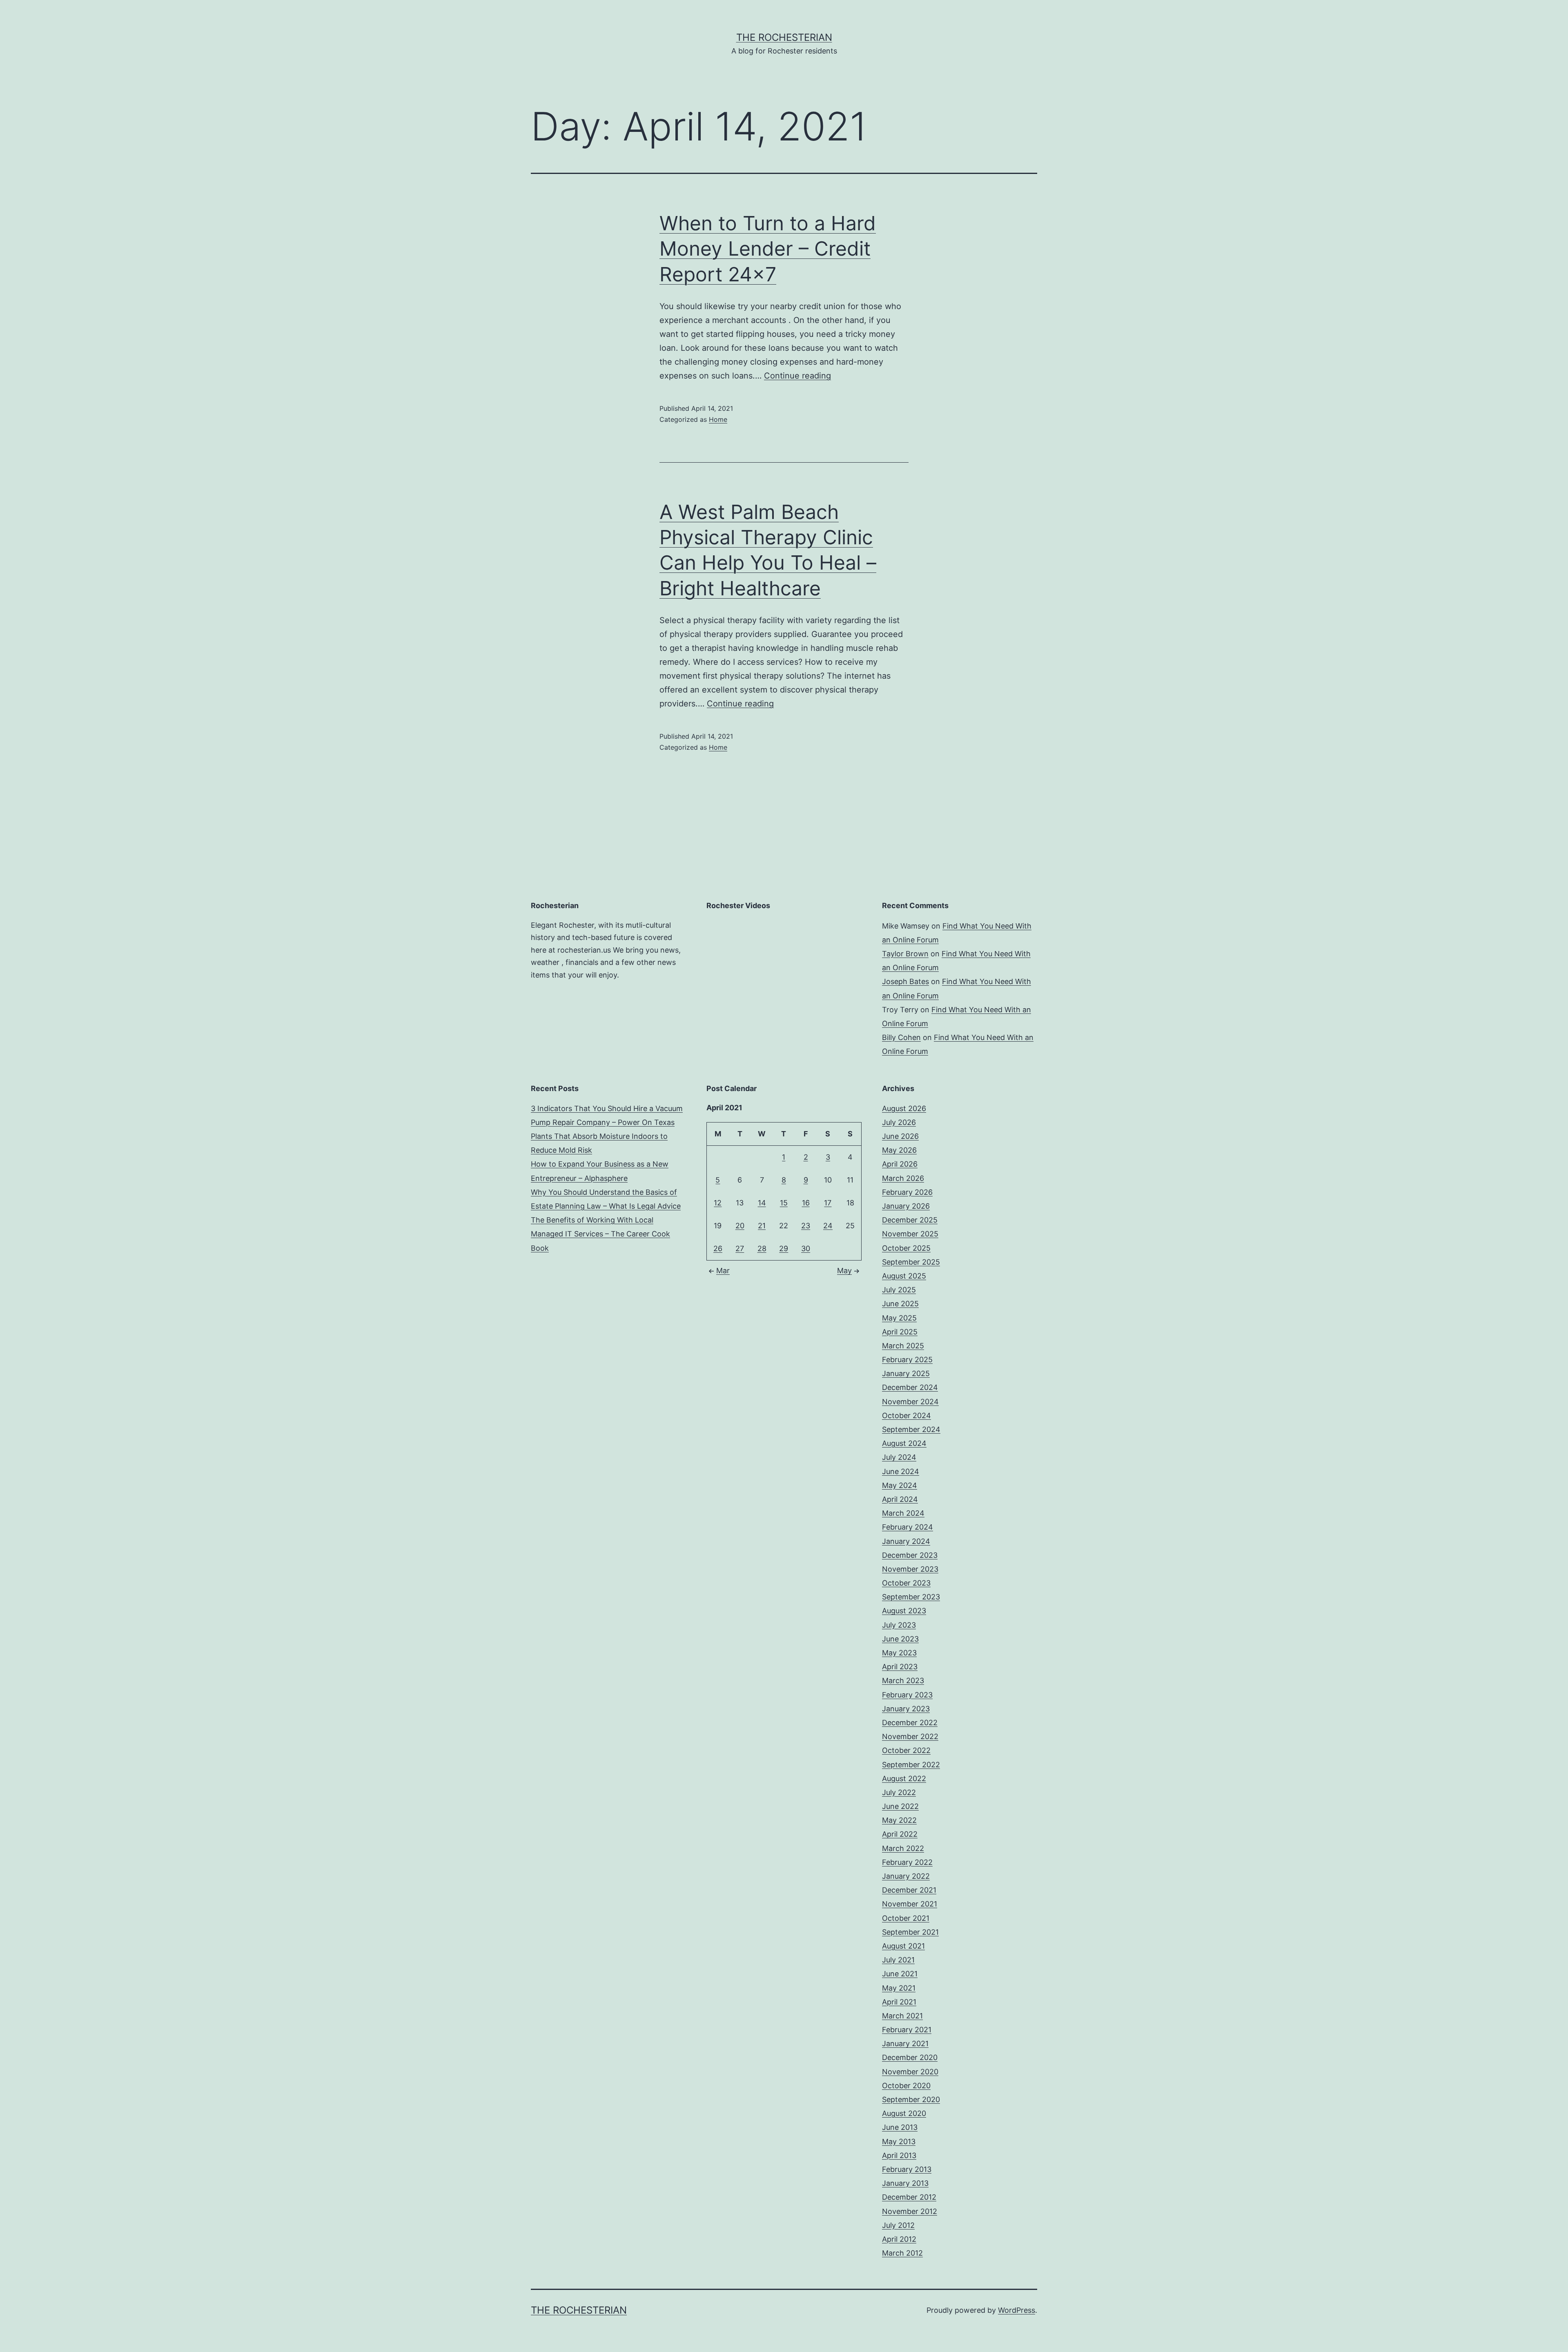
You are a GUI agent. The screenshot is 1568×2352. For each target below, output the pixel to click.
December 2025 (910, 1220)
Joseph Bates (905, 981)
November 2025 (910, 1234)
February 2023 (907, 1695)
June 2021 (900, 1974)
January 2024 (906, 1541)
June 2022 (900, 1806)
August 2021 (903, 1946)
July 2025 (899, 1290)
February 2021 (907, 2030)
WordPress (1017, 2310)
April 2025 (900, 1332)
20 (740, 1226)
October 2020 (906, 2086)
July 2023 (899, 1625)
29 (784, 1248)
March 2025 (903, 1346)
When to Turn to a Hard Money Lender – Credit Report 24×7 (768, 249)
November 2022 (910, 1736)
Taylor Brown (905, 954)
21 (762, 1226)
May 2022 (899, 1820)
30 (806, 1248)
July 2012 (898, 2225)
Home (718, 419)
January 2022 (906, 1876)
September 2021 (910, 1932)
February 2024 (908, 1527)
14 (762, 1203)
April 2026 (900, 1164)
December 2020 (910, 2057)
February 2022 (907, 1862)
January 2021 (905, 2044)
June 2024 (901, 1471)
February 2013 (907, 2169)
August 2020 (904, 2113)
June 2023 (900, 1639)
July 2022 (899, 1792)
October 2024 (906, 1415)
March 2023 (903, 1680)
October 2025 (906, 1248)
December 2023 (910, 1555)
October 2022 (906, 1750)
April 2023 (900, 1667)
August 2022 (904, 1778)
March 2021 (902, 2016)
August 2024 (904, 1443)
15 (784, 1203)
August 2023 (904, 1611)
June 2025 (900, 1304)
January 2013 (905, 2183)
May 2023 (899, 1653)
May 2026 (899, 1150)
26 (718, 1248)
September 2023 (911, 1597)
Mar (723, 1271)
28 (762, 1248)
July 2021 (898, 1960)
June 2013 (900, 2127)
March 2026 (903, 1178)
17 (828, 1203)
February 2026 (907, 1192)
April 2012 (899, 2239)
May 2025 (899, 1318)
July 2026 (899, 1122)
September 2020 (911, 2099)
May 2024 (900, 1485)
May (844, 1271)
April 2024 (900, 1499)
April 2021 (899, 2002)
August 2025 (904, 1276)
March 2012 (902, 2253)
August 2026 (904, 1108)
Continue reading (797, 376)
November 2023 (910, 1569)
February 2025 (907, 1360)
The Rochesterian (784, 37)
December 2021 (909, 1890)
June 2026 (900, 1136)
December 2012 (909, 2197)
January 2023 (906, 1709)
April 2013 (899, 2155)
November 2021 (910, 1904)
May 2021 (899, 1988)
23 (806, 1226)
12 (718, 1203)
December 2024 (910, 1387)
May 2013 (899, 2142)
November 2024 (910, 1402)
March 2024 (903, 1513)
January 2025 (906, 1373)
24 (828, 1226)
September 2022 (911, 1765)
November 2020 (910, 2072)
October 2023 (906, 1583)
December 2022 (910, 1723)
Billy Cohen (901, 1037)
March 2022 (903, 1848)
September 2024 (911, 1429)
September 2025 (911, 1262)
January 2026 (906, 1206)
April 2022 (900, 1834)
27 (740, 1248)
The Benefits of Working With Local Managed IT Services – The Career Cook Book (600, 1234)
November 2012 (910, 2211)
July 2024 (899, 1457)
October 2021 (906, 1918)
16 (806, 1203)
